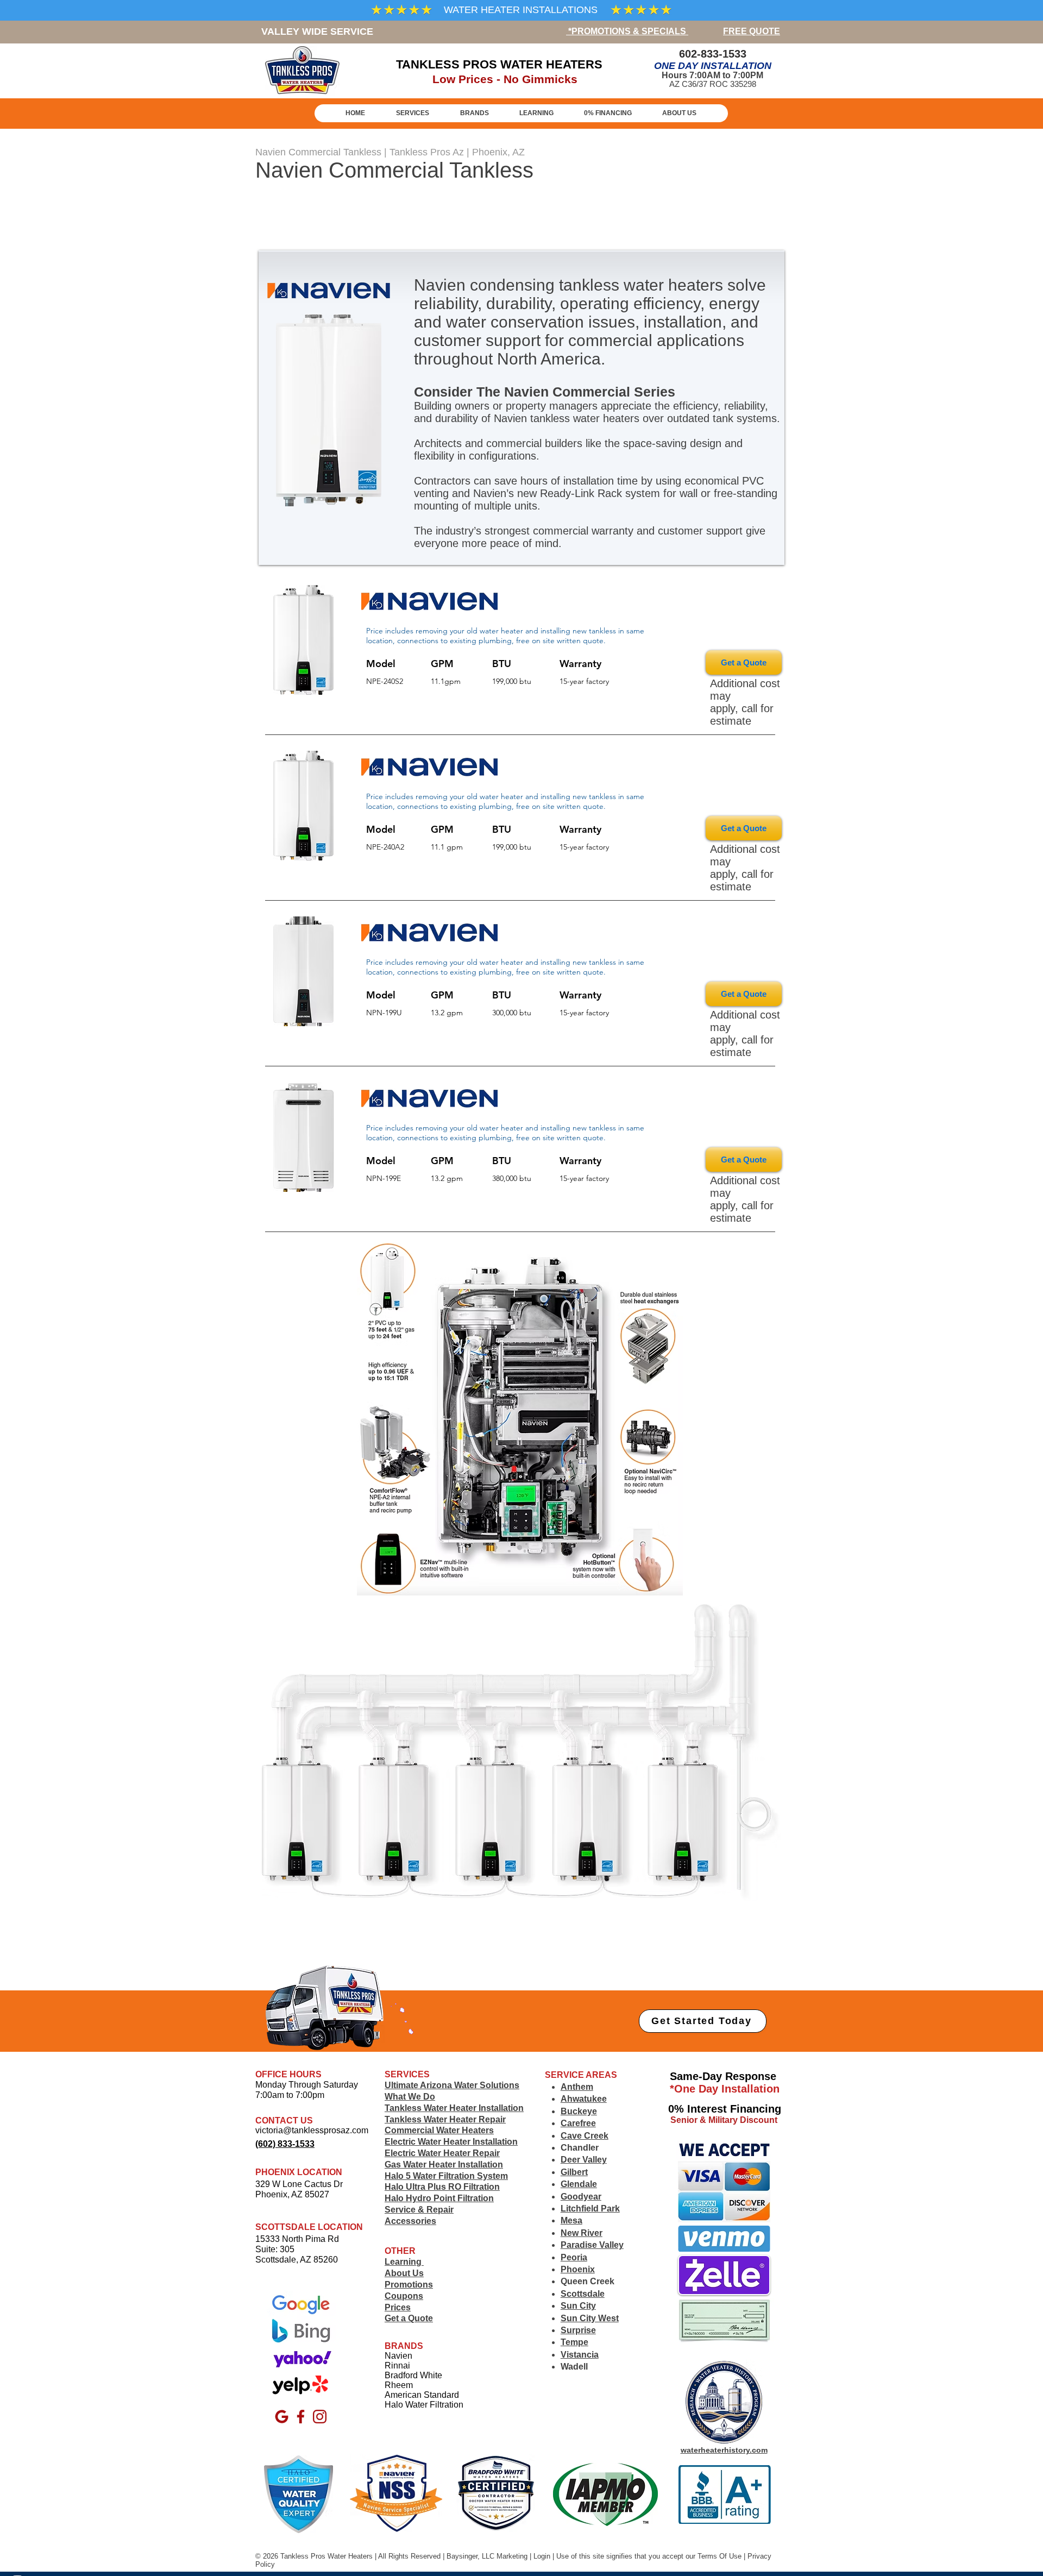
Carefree (578, 2123)
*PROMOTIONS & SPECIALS (627, 31)
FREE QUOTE (752, 31)
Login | (545, 2556)
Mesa (571, 2220)
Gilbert (574, 2172)
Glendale (579, 2184)
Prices (398, 2307)
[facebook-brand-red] (301, 2417)
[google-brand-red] (282, 2417)
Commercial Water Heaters (439, 2130)
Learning (404, 2262)
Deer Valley (584, 2160)
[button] (474, 113)
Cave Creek (585, 2136)
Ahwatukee (584, 2099)
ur (693, 2556)
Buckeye (579, 2111)
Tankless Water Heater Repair (445, 2119)
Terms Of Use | (721, 2556)
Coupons (404, 2296)
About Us (404, 2273)
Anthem (577, 2087)
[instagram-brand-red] (320, 2417)
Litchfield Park (590, 2209)
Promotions (409, 2285)
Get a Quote (409, 2318)
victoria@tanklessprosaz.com (312, 2130)
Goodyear (581, 2197)
